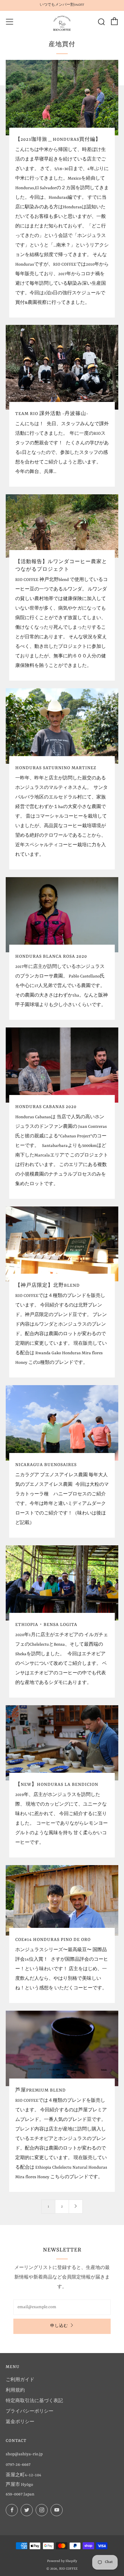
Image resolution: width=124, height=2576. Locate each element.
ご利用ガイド (20, 2380)
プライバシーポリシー (30, 2411)
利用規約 (15, 2390)
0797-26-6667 (18, 2465)
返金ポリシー (20, 2422)
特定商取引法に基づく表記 (34, 2401)
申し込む (59, 2326)
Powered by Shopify (62, 2561)
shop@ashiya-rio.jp (24, 2454)
